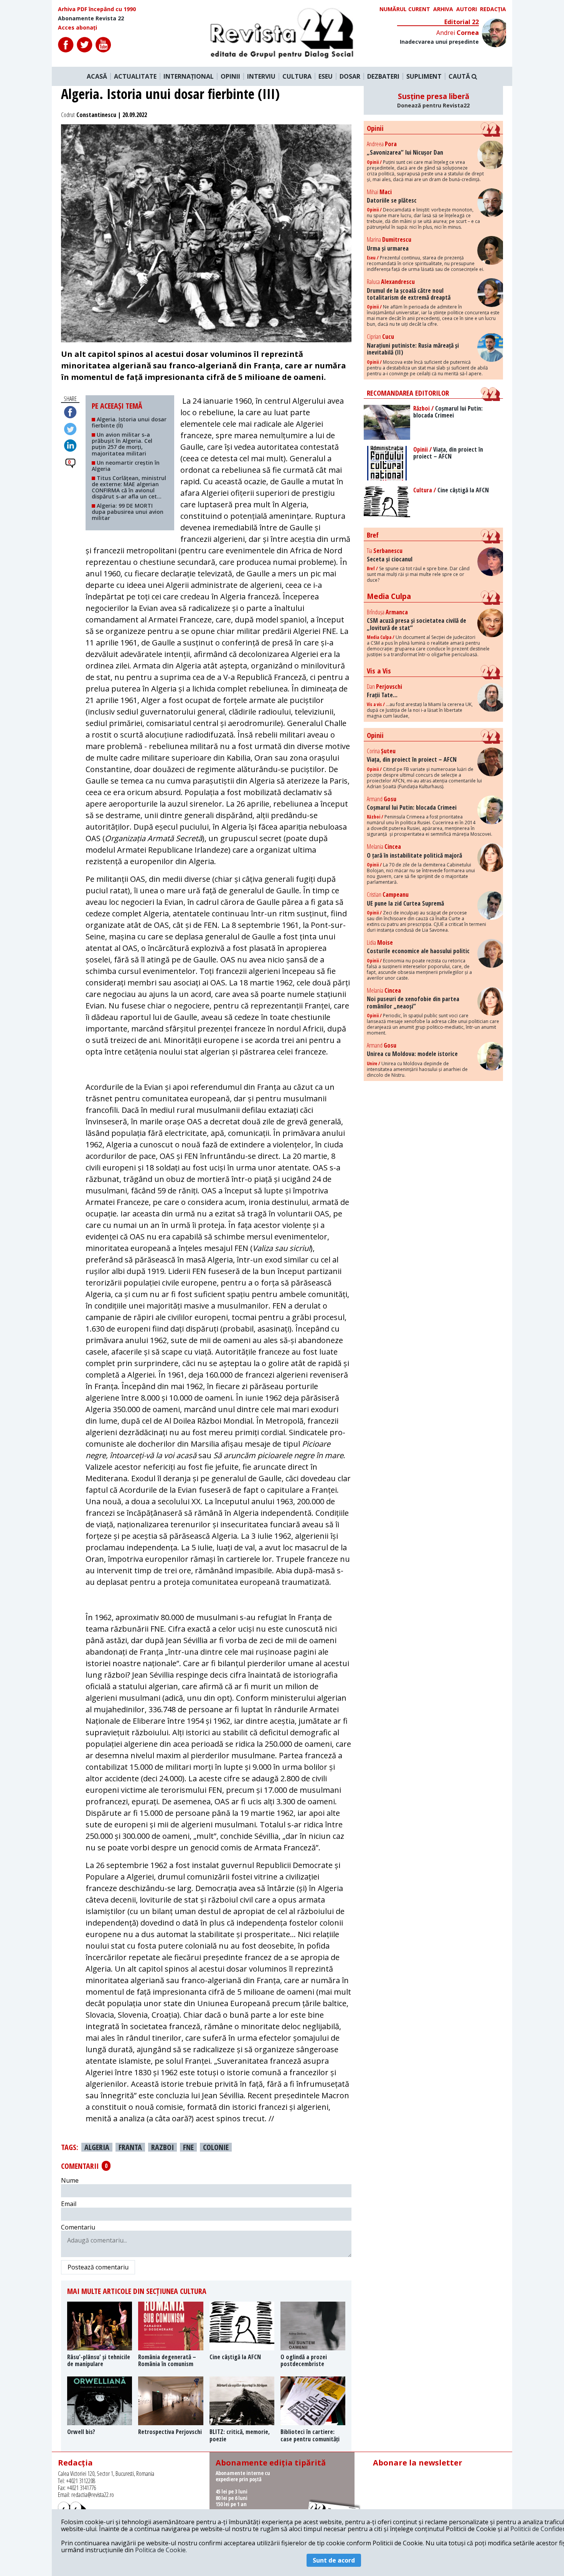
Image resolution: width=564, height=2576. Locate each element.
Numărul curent (405, 9)
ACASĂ (97, 76)
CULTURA (297, 76)
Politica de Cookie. (161, 2550)
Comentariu (78, 2227)
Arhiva (443, 9)
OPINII (230, 76)
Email (69, 2204)
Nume (70, 2180)
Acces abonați (78, 28)
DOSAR (350, 76)
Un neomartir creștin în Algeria (126, 466)
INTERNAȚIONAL (189, 76)
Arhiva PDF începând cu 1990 (97, 9)
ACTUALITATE (135, 76)
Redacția (493, 9)
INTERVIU (261, 76)
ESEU (326, 76)
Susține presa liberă (433, 100)
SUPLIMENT (424, 76)
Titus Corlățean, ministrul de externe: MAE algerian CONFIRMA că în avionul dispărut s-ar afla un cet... (129, 487)
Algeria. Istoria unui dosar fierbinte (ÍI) (129, 422)
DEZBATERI (383, 76)
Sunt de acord (334, 2560)
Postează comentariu (98, 2267)
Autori (467, 9)
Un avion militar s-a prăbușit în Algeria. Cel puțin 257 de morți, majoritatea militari (122, 444)
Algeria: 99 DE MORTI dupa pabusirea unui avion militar (128, 512)
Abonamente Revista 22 (91, 18)
